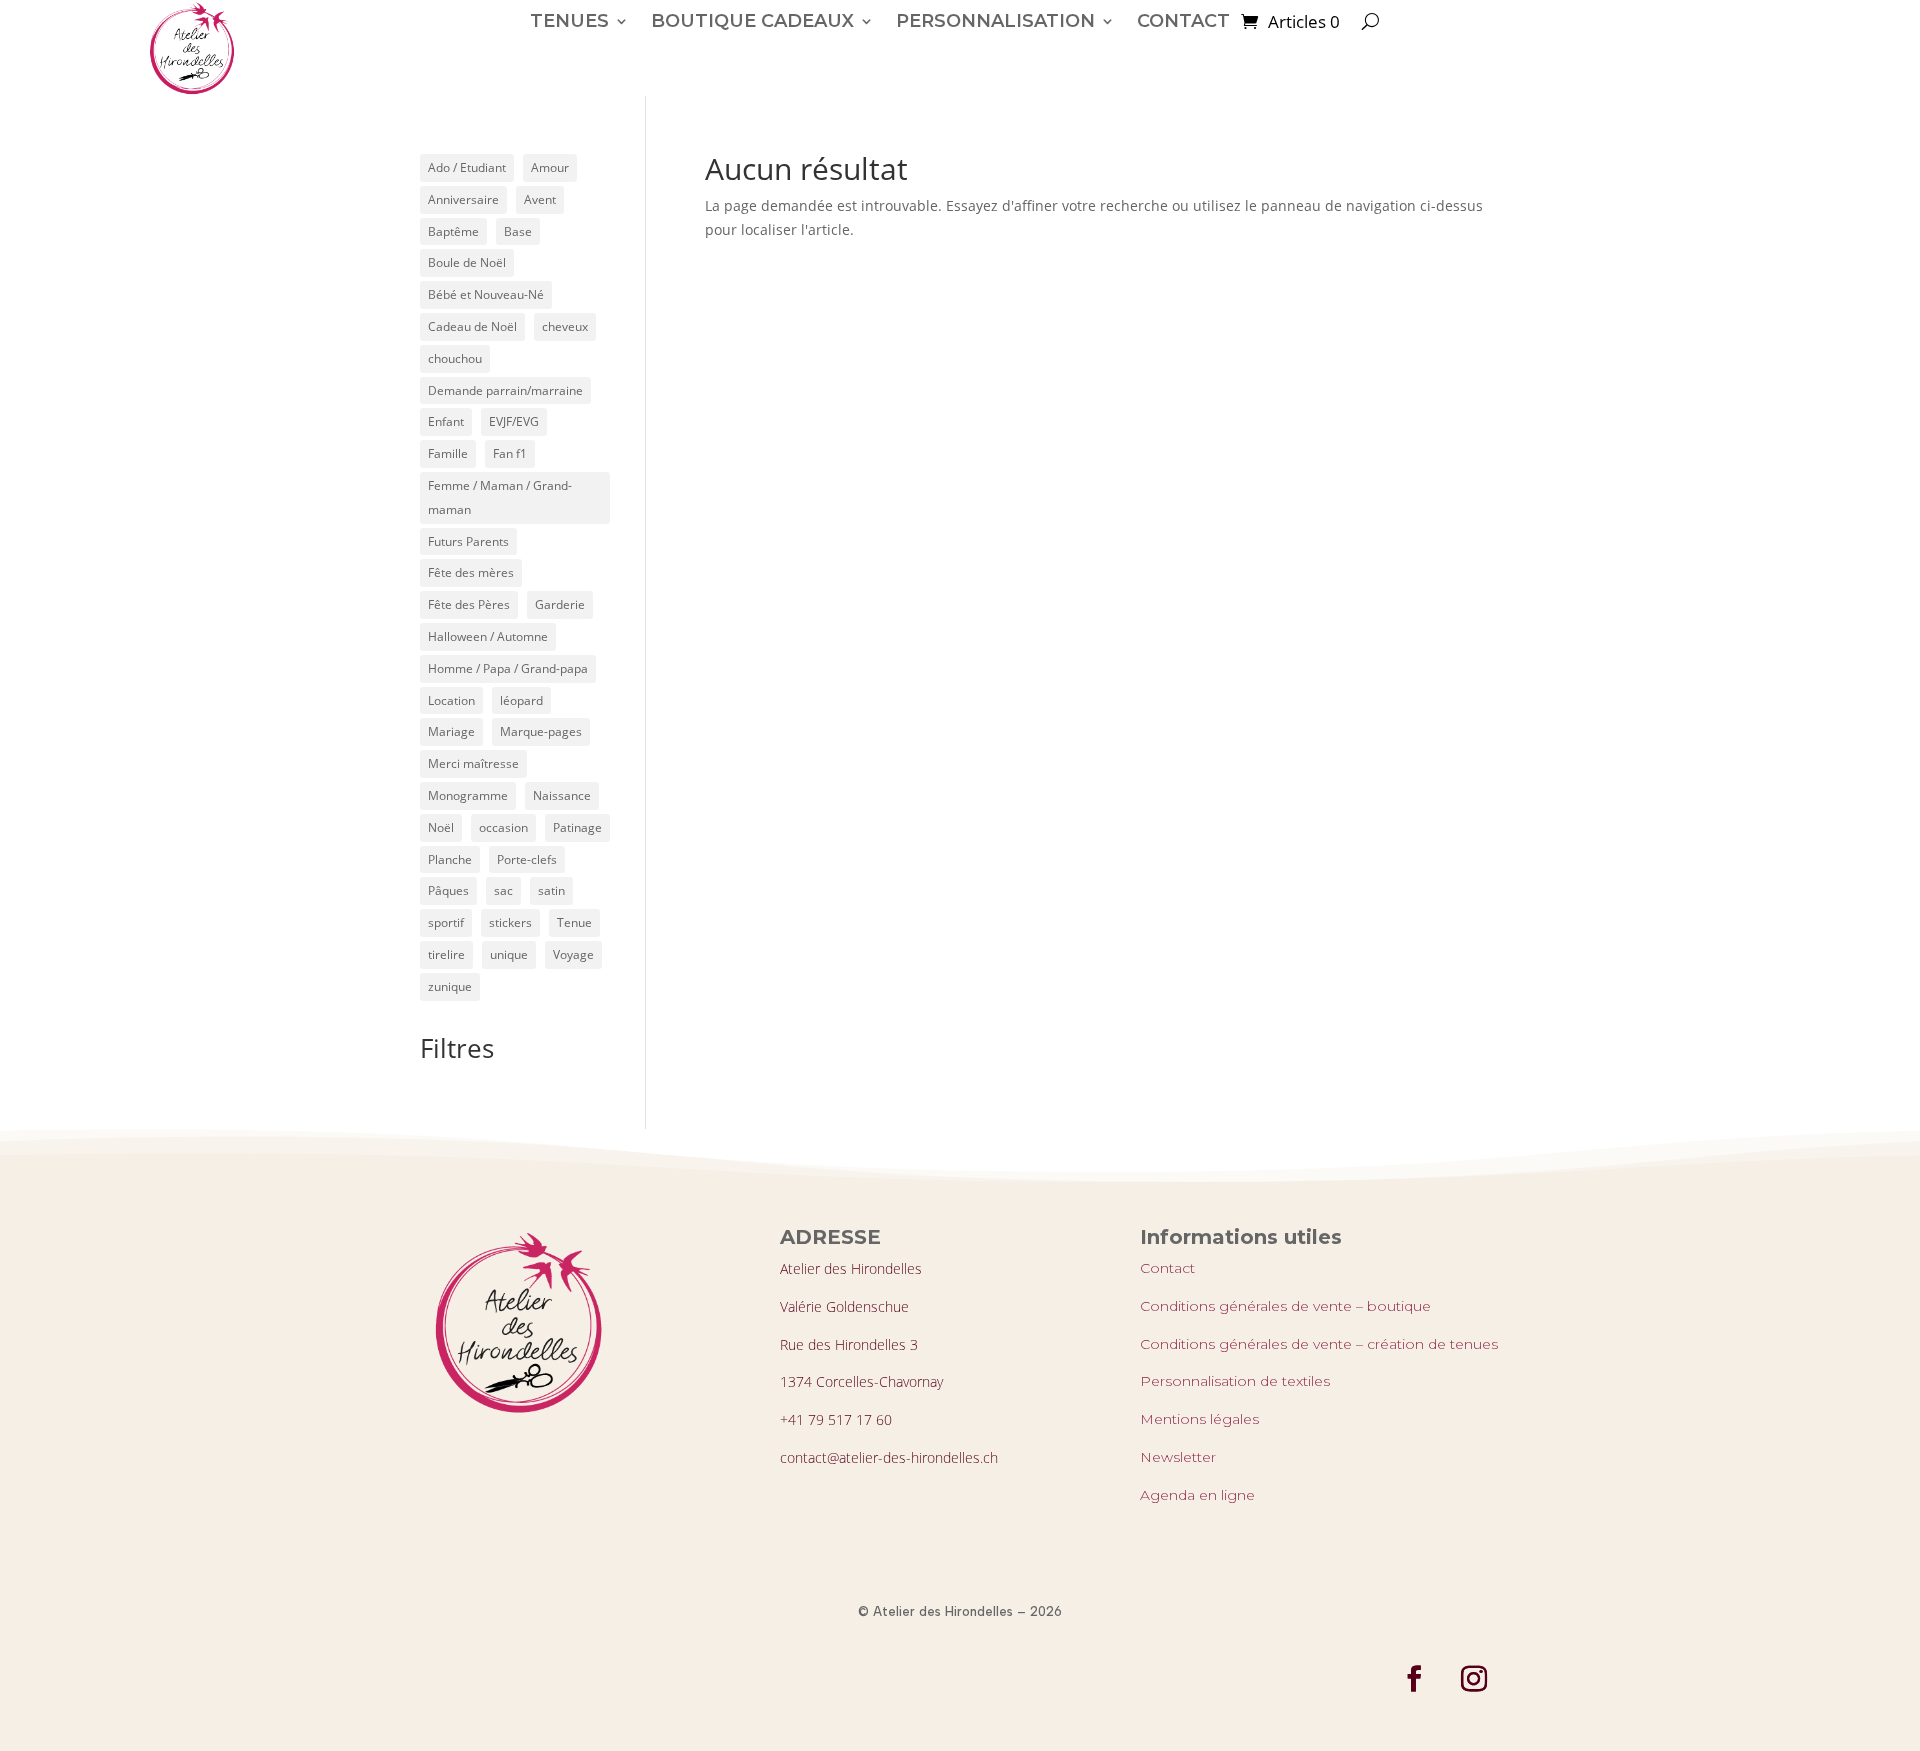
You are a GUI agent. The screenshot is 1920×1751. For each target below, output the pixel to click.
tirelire (446, 954)
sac (503, 890)
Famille (448, 453)
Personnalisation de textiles (1235, 1381)
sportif (446, 922)
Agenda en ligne (1197, 1495)
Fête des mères (471, 572)
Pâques (448, 890)
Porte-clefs (527, 859)
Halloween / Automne (488, 636)
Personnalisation (995, 21)
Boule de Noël (467, 262)
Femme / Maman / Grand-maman (500, 497)
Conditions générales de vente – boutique (1285, 1306)
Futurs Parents (468, 541)
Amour (550, 167)
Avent (540, 199)
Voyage (573, 954)
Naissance (562, 795)
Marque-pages (541, 731)
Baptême (453, 231)
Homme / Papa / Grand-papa (508, 668)
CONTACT (1183, 21)
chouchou (455, 358)
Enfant (446, 421)
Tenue (574, 922)
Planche (450, 859)
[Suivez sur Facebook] (1414, 1679)
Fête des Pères (469, 604)
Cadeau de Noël (472, 326)
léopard (521, 700)
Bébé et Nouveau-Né (486, 294)
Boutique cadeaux (752, 21)
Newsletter (1178, 1457)
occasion (503, 827)
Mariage (451, 731)
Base (518, 231)
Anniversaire (463, 199)
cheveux (565, 326)
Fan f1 (510, 453)
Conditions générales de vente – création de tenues (1319, 1344)
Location (451, 700)
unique (509, 954)
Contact (1167, 1268)
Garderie (560, 604)
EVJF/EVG (514, 421)
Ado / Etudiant (467, 167)
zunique (450, 986)
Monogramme (468, 795)
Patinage (577, 827)
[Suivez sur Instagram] (1474, 1679)
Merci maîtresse (473, 763)
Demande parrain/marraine (505, 390)
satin (551, 890)
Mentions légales (1199, 1419)
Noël (441, 827)
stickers (510, 922)
